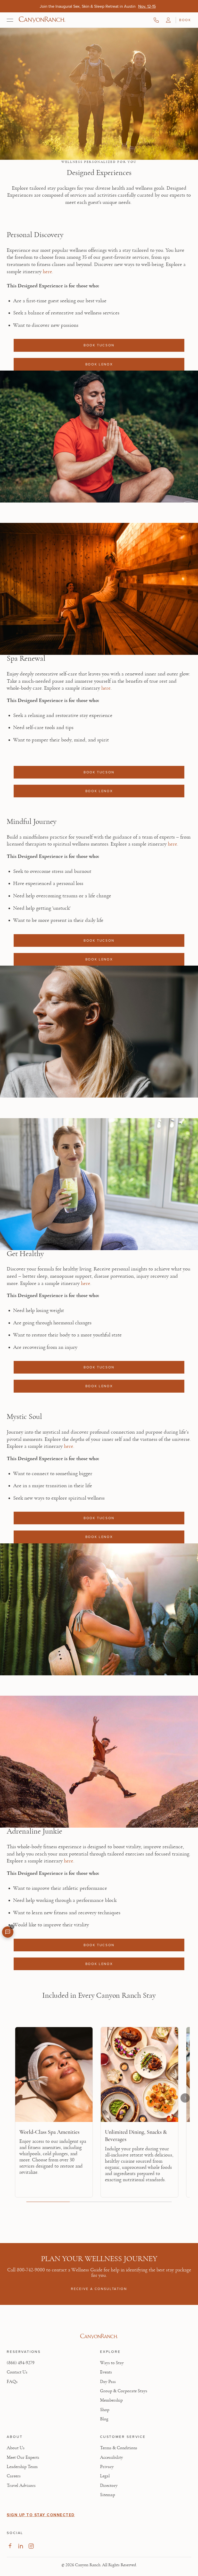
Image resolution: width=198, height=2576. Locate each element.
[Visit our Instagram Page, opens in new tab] (31, 2546)
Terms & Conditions (119, 2448)
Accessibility (112, 2457)
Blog (104, 2419)
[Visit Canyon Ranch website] (99, 2336)
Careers (14, 2476)
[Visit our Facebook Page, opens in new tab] (10, 2546)
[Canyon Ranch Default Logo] (42, 20)
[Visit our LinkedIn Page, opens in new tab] (20, 2546)
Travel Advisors (21, 2486)
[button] (168, 20)
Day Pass (108, 2382)
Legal (105, 2476)
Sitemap (108, 2495)
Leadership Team (22, 2467)
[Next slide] (185, 2098)
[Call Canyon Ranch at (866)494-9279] (156, 20)
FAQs (12, 2382)
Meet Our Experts (23, 2457)
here (47, 271)
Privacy (107, 2467)
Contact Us (17, 2372)
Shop (105, 2410)
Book (185, 20)
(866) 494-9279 (21, 2363)
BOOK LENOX (99, 364)
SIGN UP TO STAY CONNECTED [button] (41, 2515)
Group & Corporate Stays (124, 2391)
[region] (99, 2114)
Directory (109, 2486)
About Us (16, 2448)
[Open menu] (10, 20)
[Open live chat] (8, 1932)
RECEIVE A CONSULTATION (99, 2289)
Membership (111, 2400)
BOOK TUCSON (99, 345)
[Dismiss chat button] (12, 1927)
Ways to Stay (112, 2363)
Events (106, 2372)
